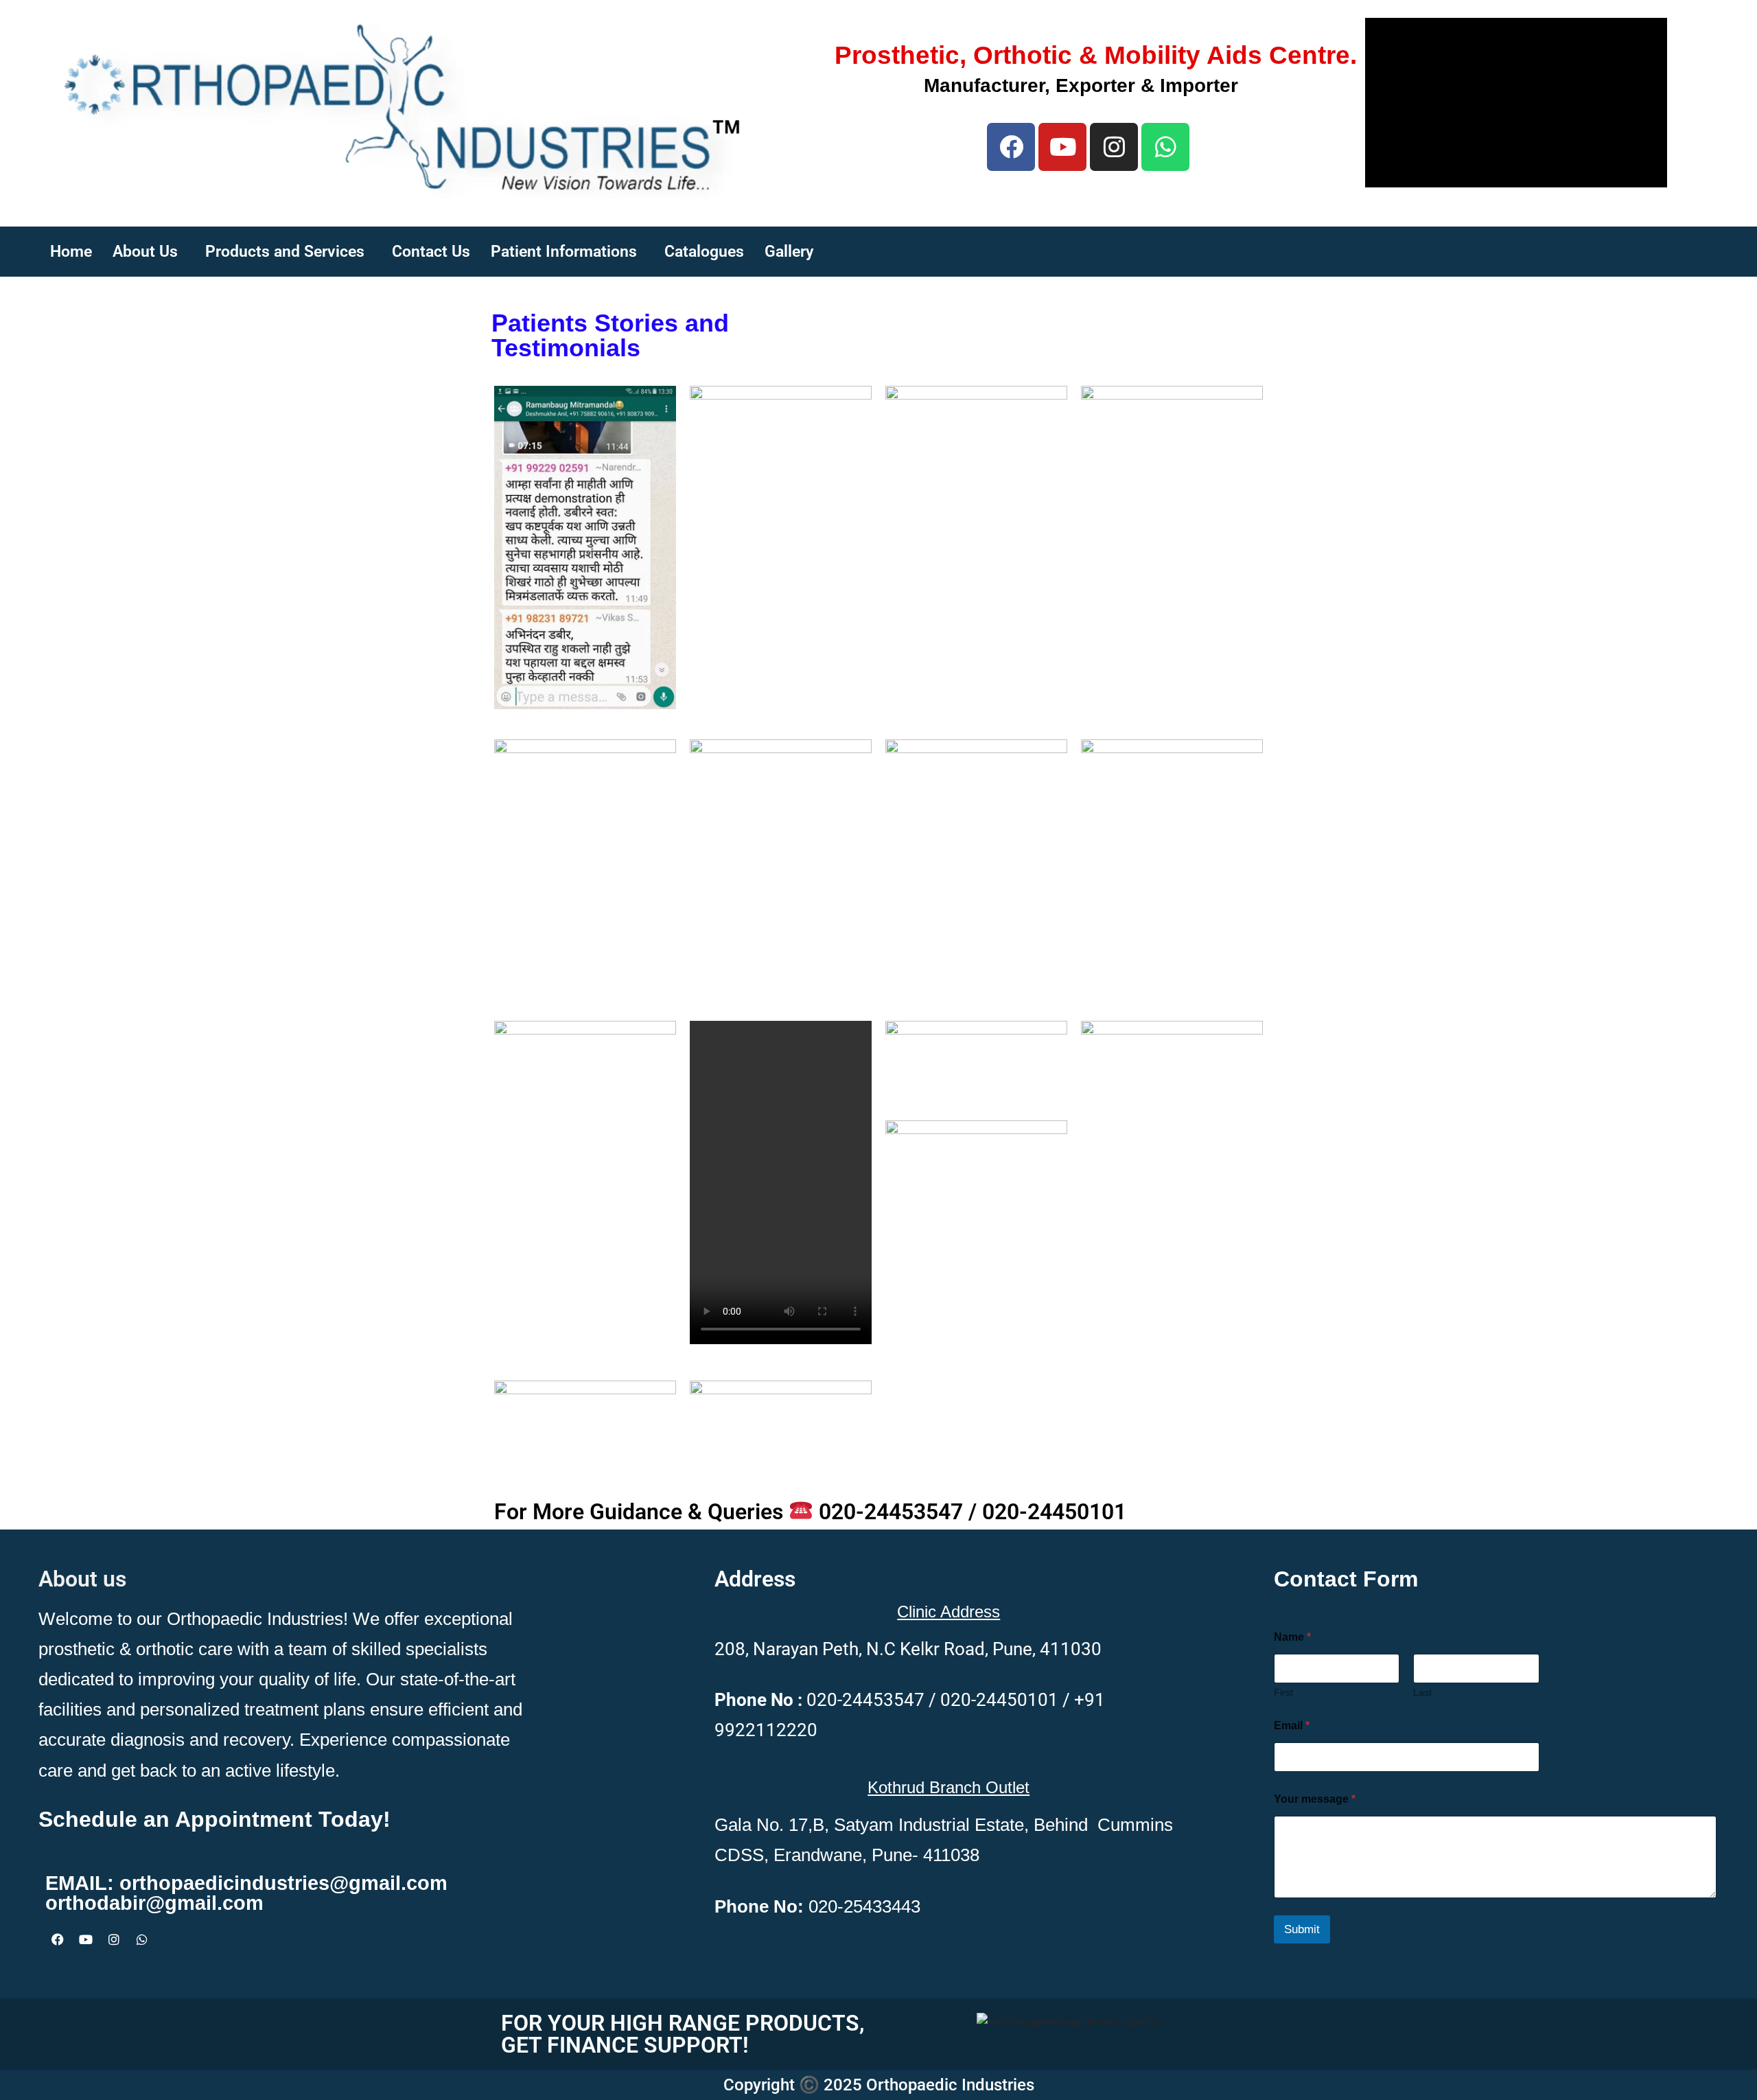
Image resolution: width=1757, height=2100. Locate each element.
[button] (149, 252)
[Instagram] (1114, 147)
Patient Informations (564, 252)
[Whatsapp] (142, 1939)
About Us (145, 252)
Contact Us (431, 252)
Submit (1302, 1929)
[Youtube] (1062, 147)
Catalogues (704, 252)
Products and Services (285, 252)
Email (1292, 1726)
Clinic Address (949, 1612)
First (1283, 1692)
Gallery (789, 252)
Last (1422, 1692)
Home (71, 252)
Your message (1315, 1799)
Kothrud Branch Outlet (949, 1787)
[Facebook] (1011, 147)
